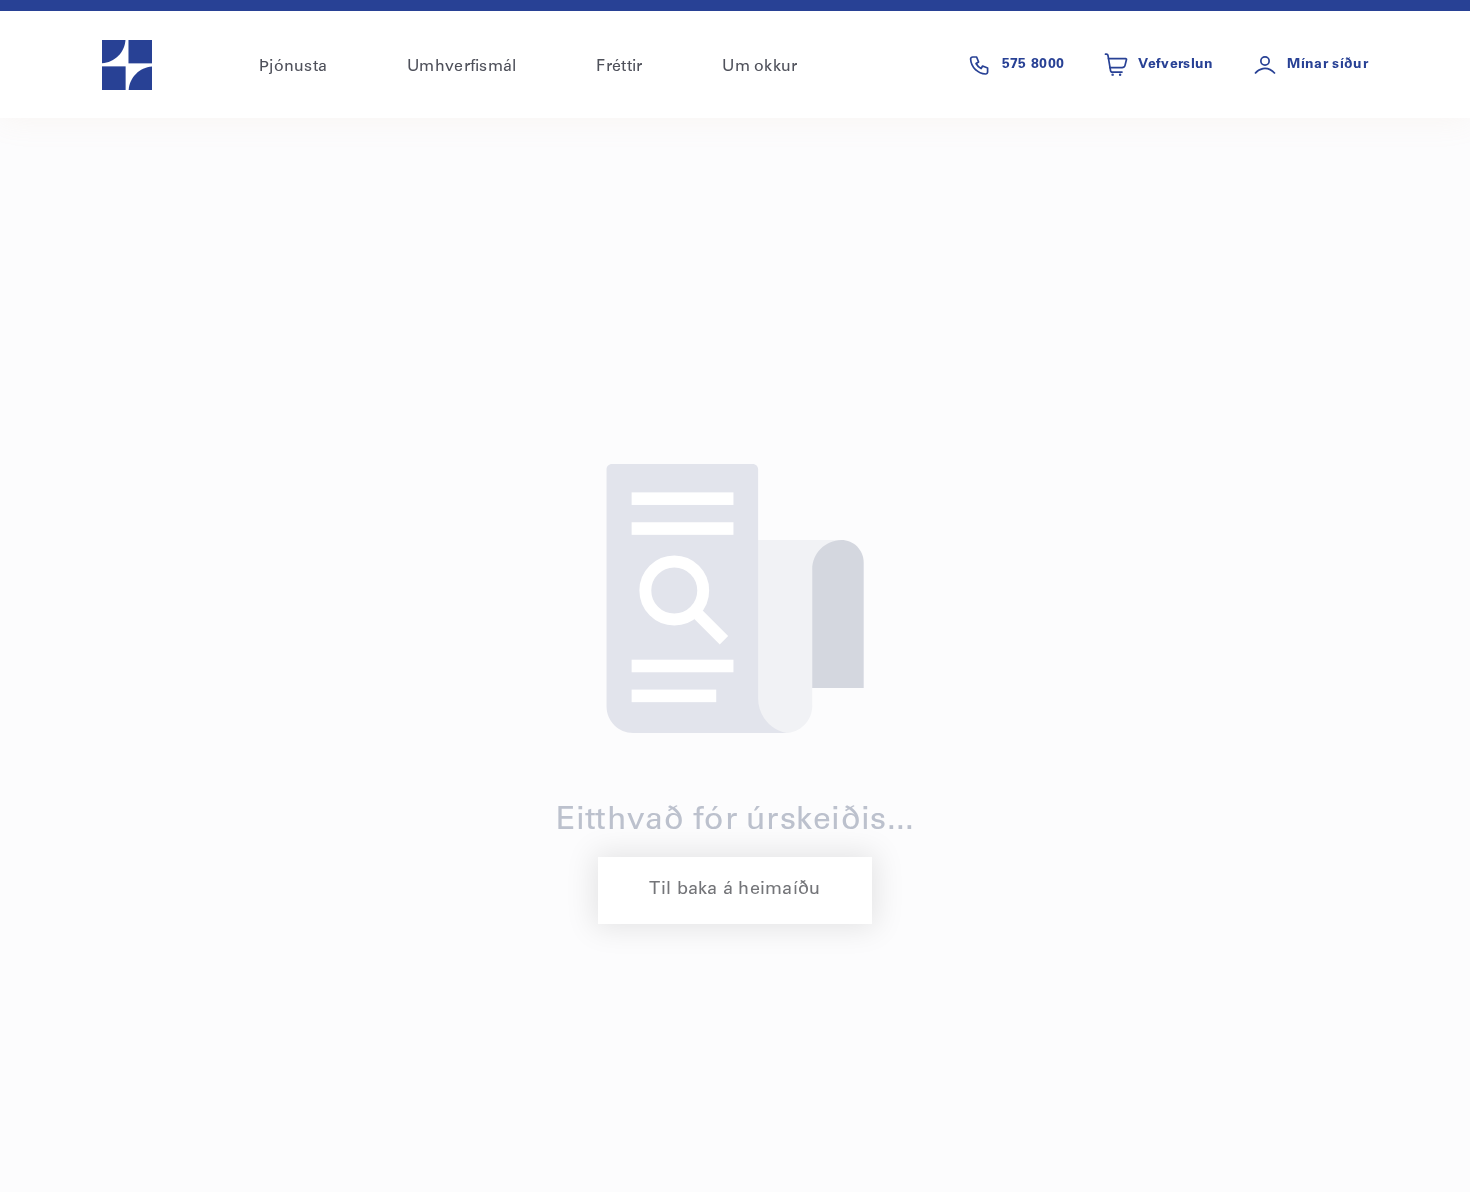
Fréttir (619, 67)
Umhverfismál (461, 67)
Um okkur (759, 67)
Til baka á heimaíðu (734, 890)
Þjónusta (293, 67)
